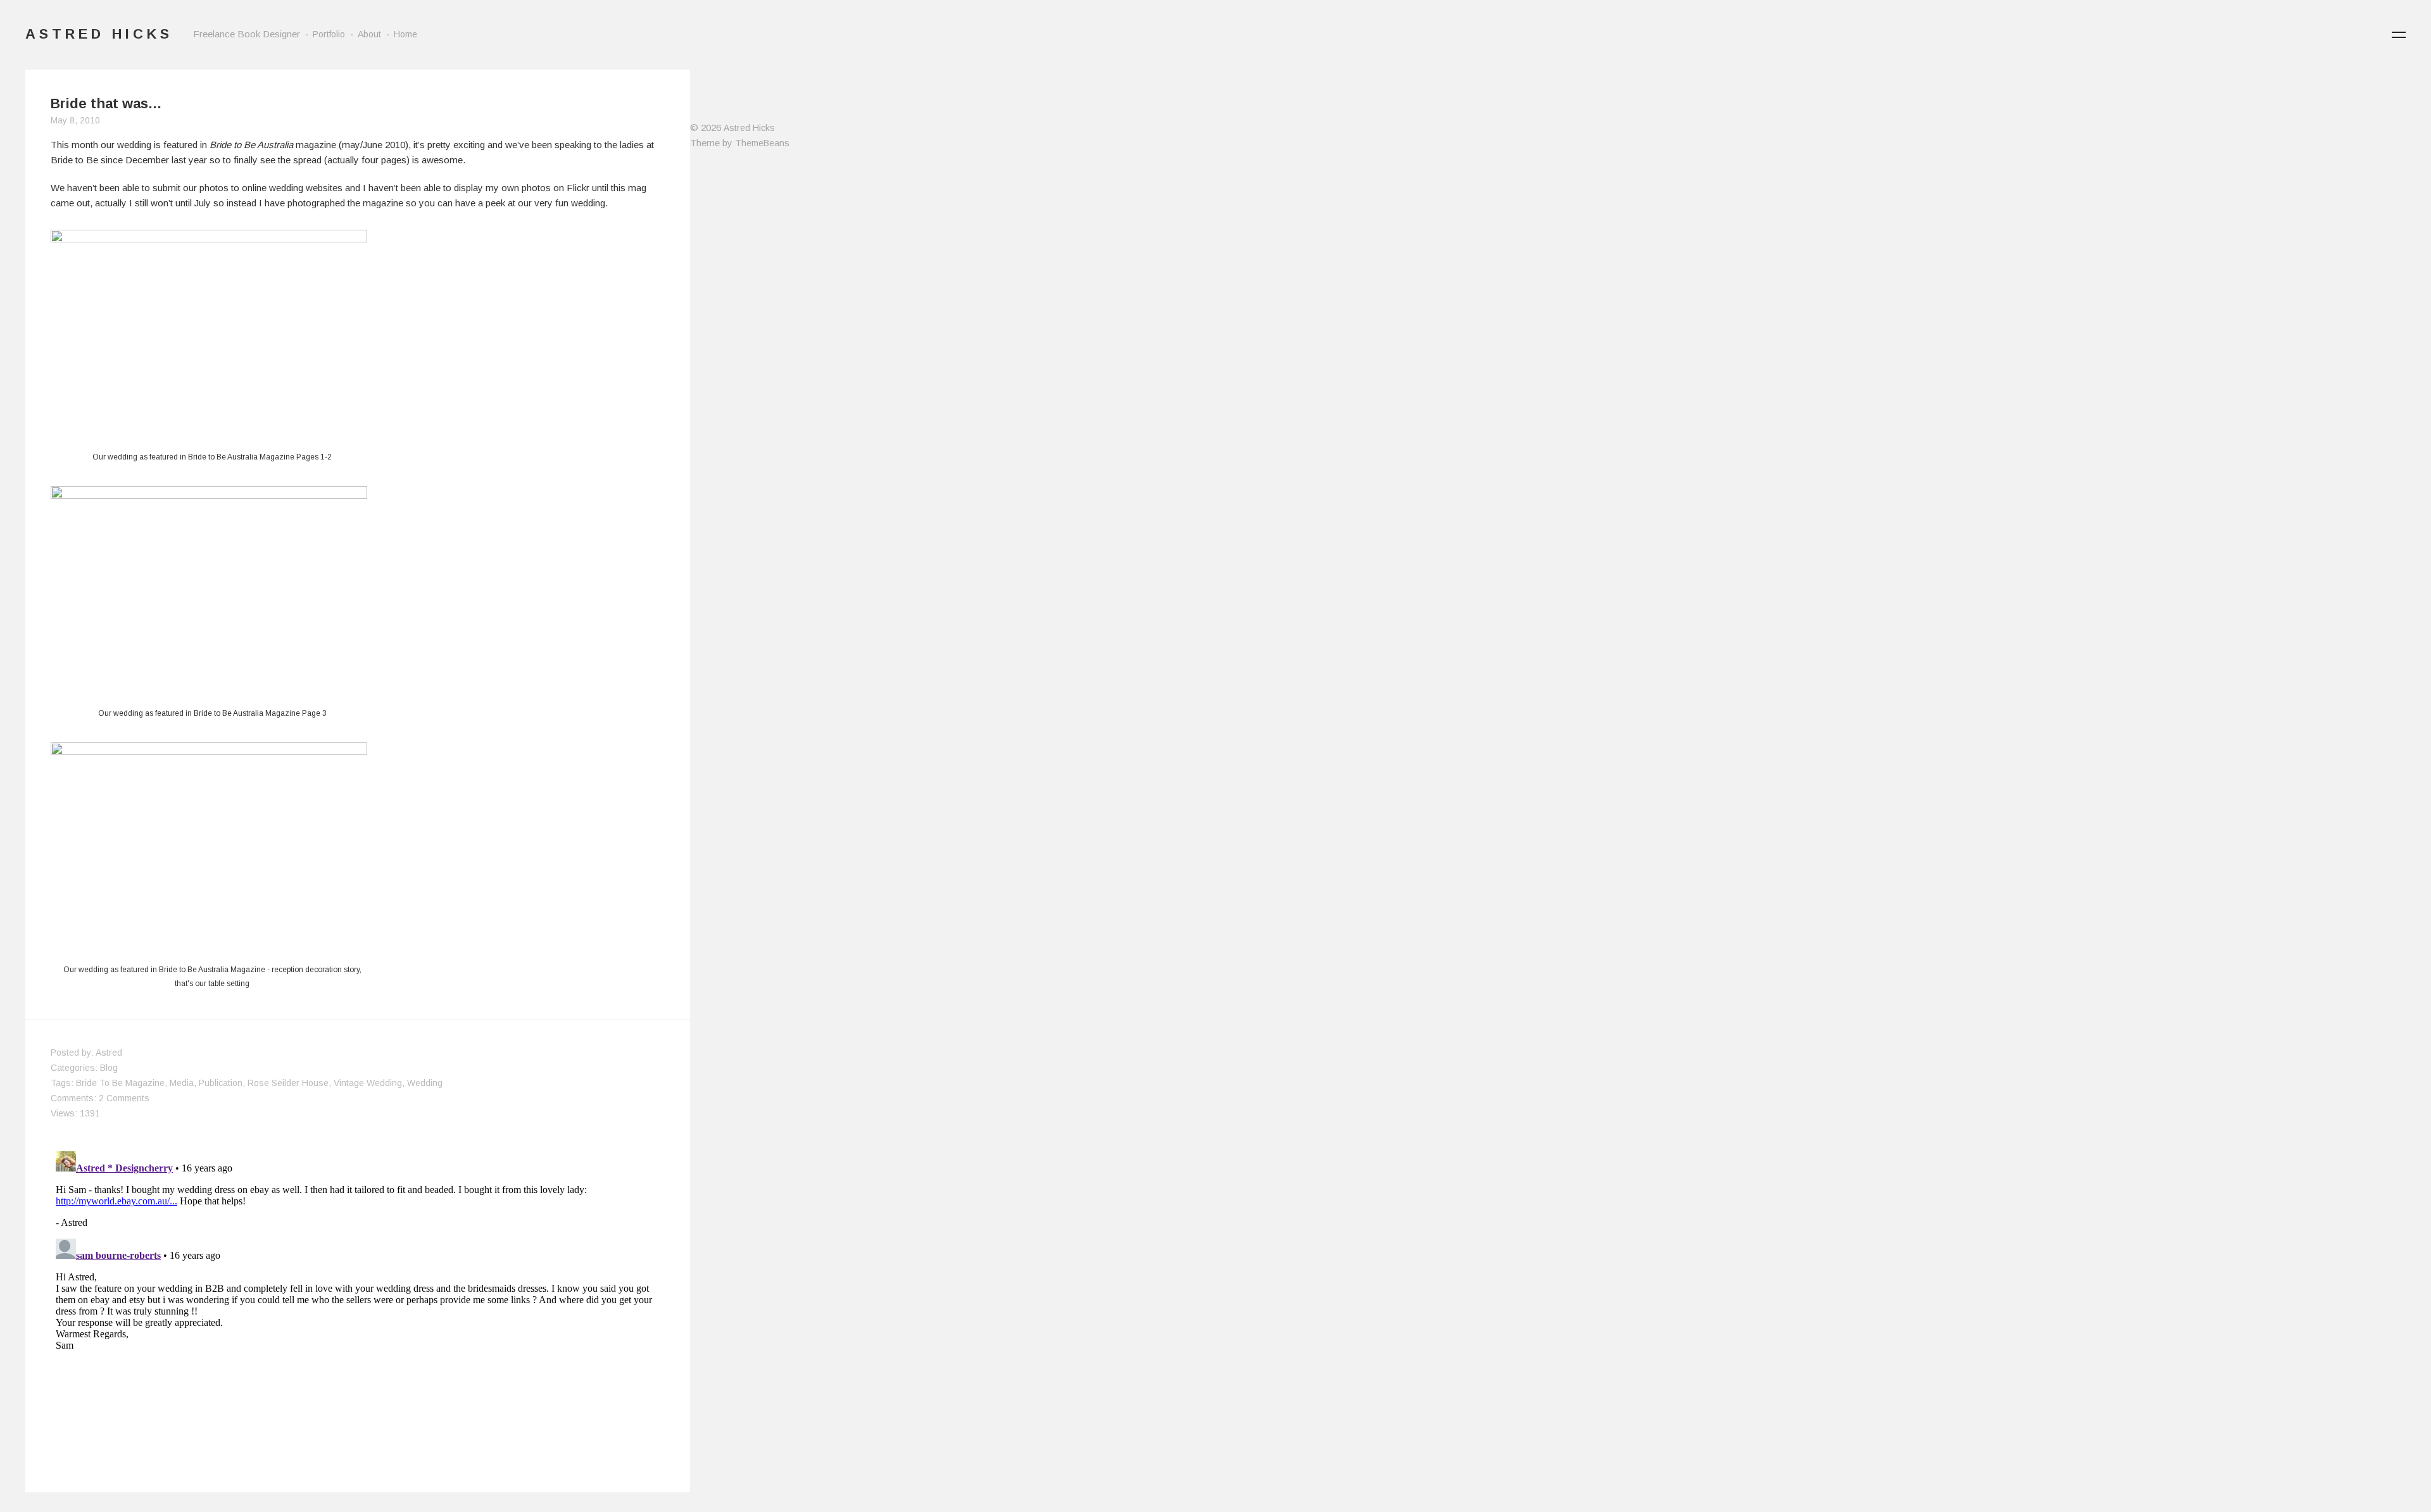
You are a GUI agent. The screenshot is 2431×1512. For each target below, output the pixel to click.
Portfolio (329, 34)
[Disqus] (358, 1304)
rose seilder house (288, 1083)
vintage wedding (368, 1083)
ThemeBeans (762, 143)
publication (221, 1083)
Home (405, 34)
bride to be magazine (120, 1083)
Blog (109, 1068)
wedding (425, 1083)
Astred (109, 1053)
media (182, 1083)
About (369, 34)
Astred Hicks (749, 128)
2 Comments (124, 1098)
